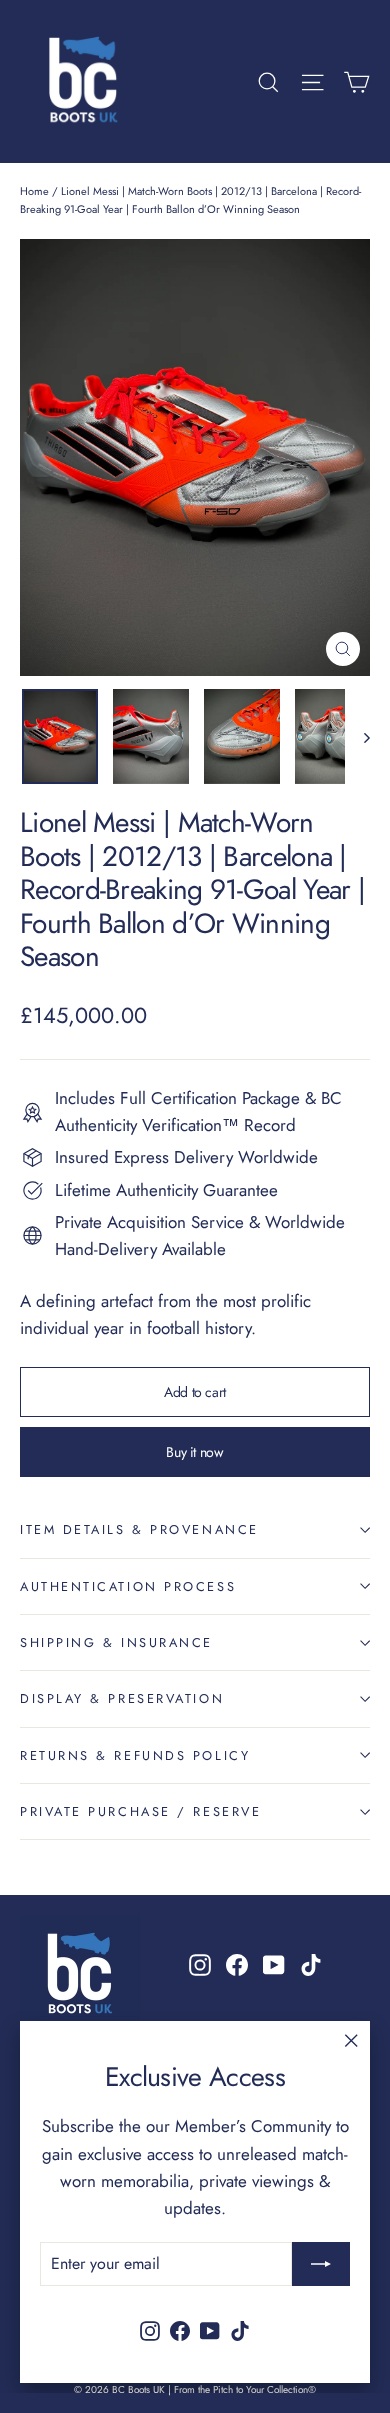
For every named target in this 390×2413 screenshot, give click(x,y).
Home (34, 191)
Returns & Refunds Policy (135, 1755)
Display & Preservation (122, 1698)
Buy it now (195, 1452)
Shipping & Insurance (116, 1642)
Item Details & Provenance (139, 1529)
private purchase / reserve (140, 1811)
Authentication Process (128, 1586)
